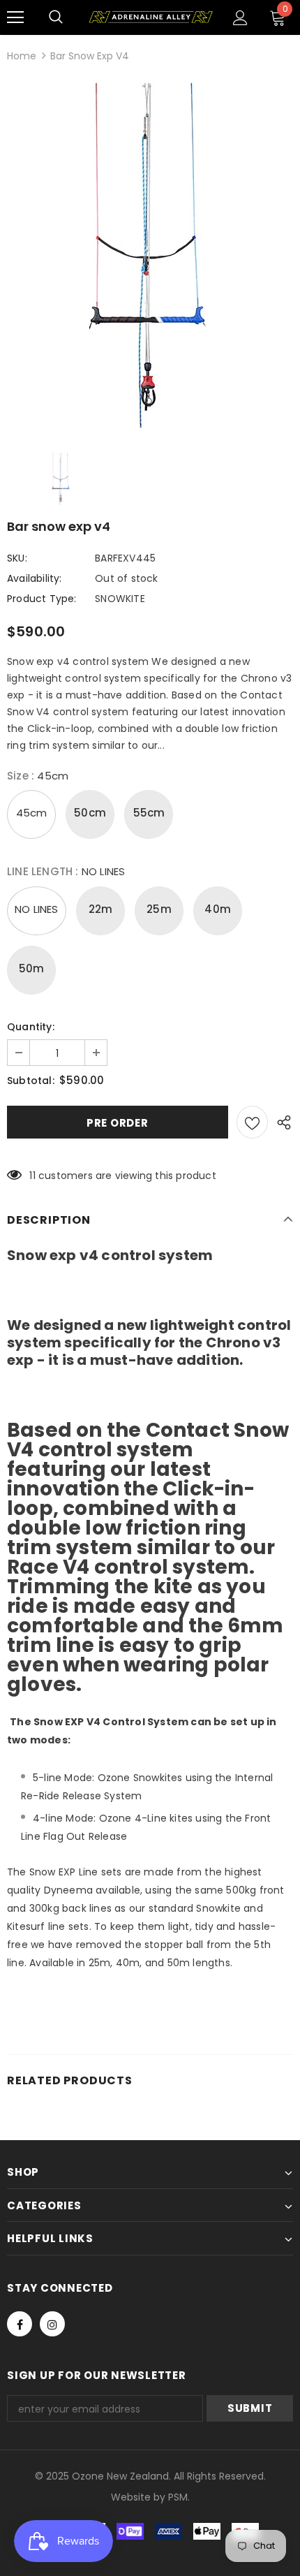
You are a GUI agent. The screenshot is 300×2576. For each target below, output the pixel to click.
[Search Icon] (56, 17)
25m (159, 909)
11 (32, 1176)
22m (101, 909)
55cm (149, 813)
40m (218, 909)
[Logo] (150, 17)
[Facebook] (20, 2324)
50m (32, 968)
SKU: (17, 558)
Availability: (35, 578)
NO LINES (37, 909)
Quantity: (31, 1027)
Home (22, 56)
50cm (90, 813)
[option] (150, 257)
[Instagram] (52, 2324)
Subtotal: (31, 1081)
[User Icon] (240, 18)
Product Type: (42, 599)
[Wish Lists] (252, 1122)
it (141, 2497)
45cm (32, 813)
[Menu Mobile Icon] (15, 17)
